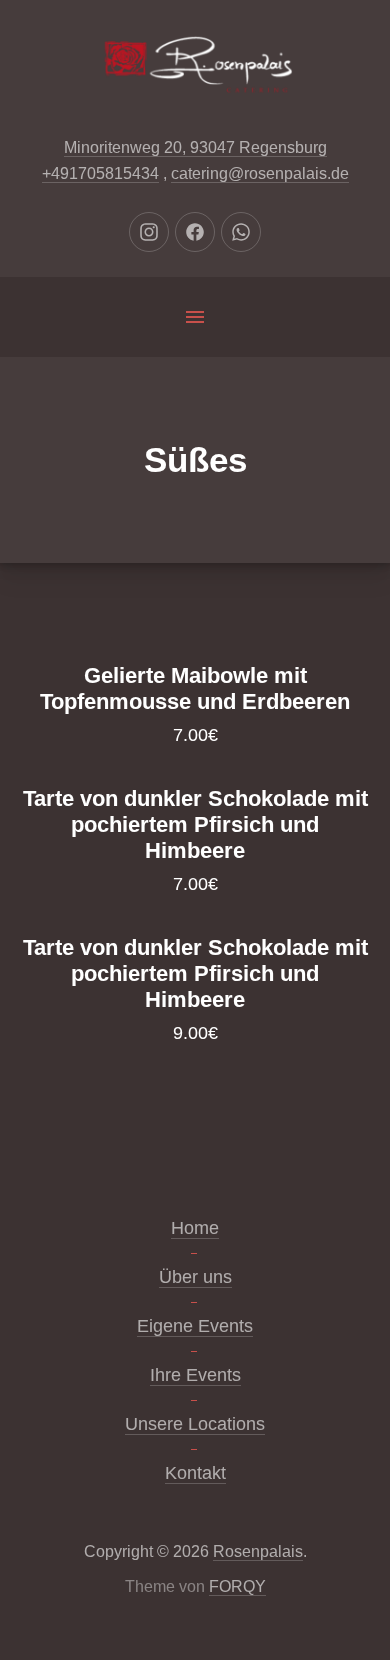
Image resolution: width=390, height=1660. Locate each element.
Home (195, 1228)
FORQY (237, 1586)
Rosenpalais (258, 1551)
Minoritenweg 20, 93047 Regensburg (195, 147)
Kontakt (195, 1473)
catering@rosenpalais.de (260, 173)
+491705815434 (100, 173)
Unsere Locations (195, 1424)
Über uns (195, 1277)
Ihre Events (195, 1375)
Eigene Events (195, 1326)
